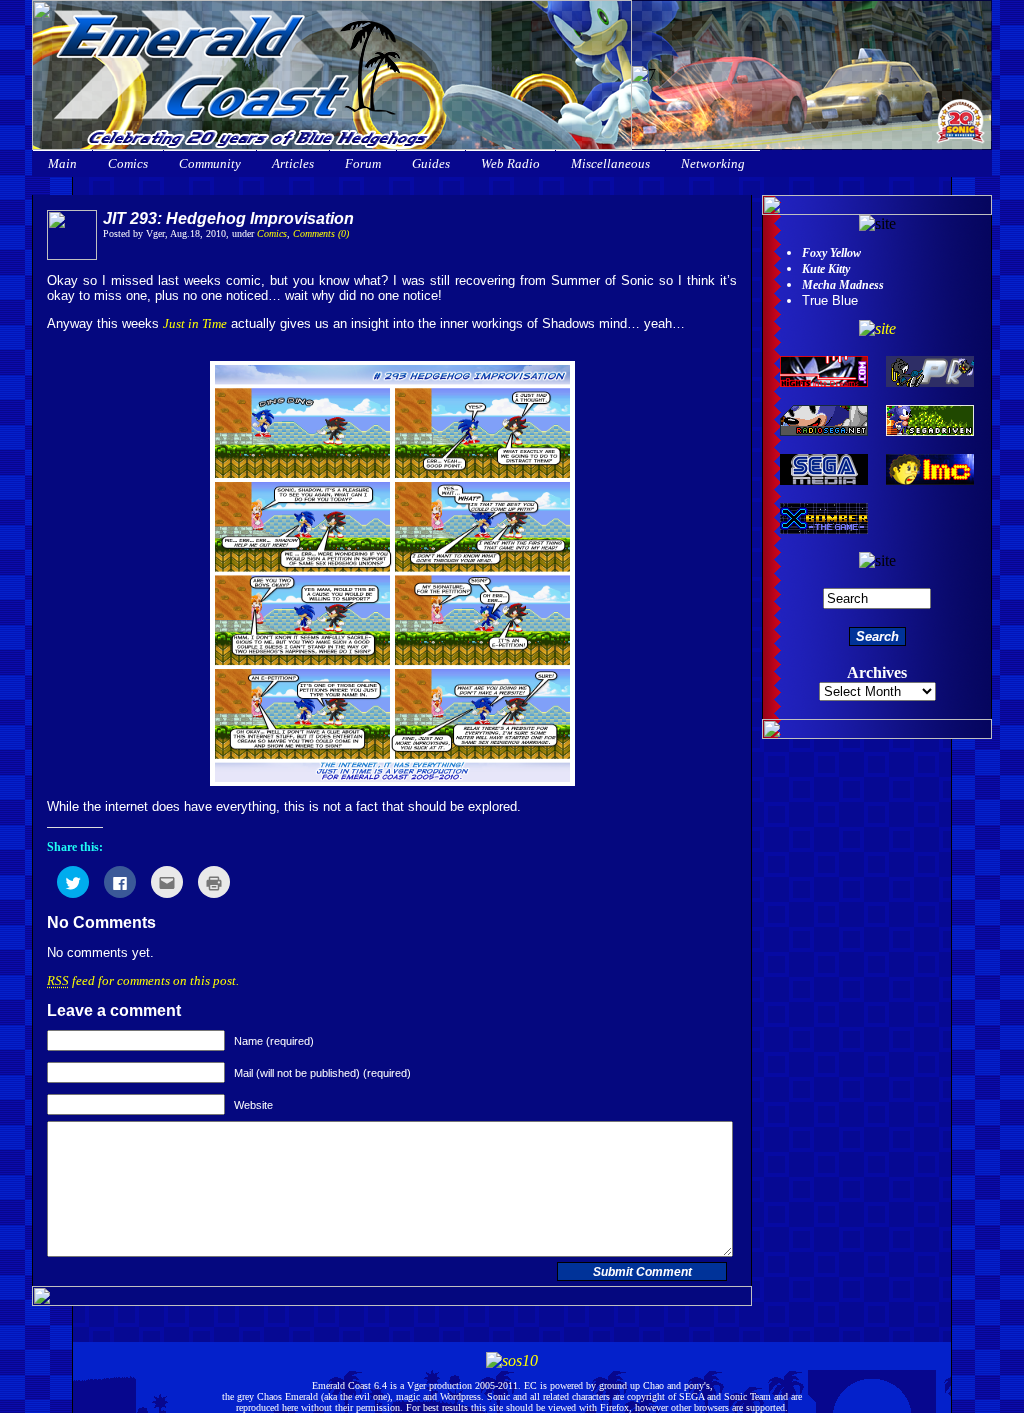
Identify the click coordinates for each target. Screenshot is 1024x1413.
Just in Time (195, 323)
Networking (713, 163)
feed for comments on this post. (143, 980)
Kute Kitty (826, 269)
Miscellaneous (610, 163)
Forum (363, 163)
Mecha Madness (843, 285)
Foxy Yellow (831, 253)
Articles (293, 163)
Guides (431, 163)
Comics (128, 163)
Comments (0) (321, 233)
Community (210, 163)
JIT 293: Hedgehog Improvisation (228, 218)
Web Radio (510, 163)
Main (62, 163)
